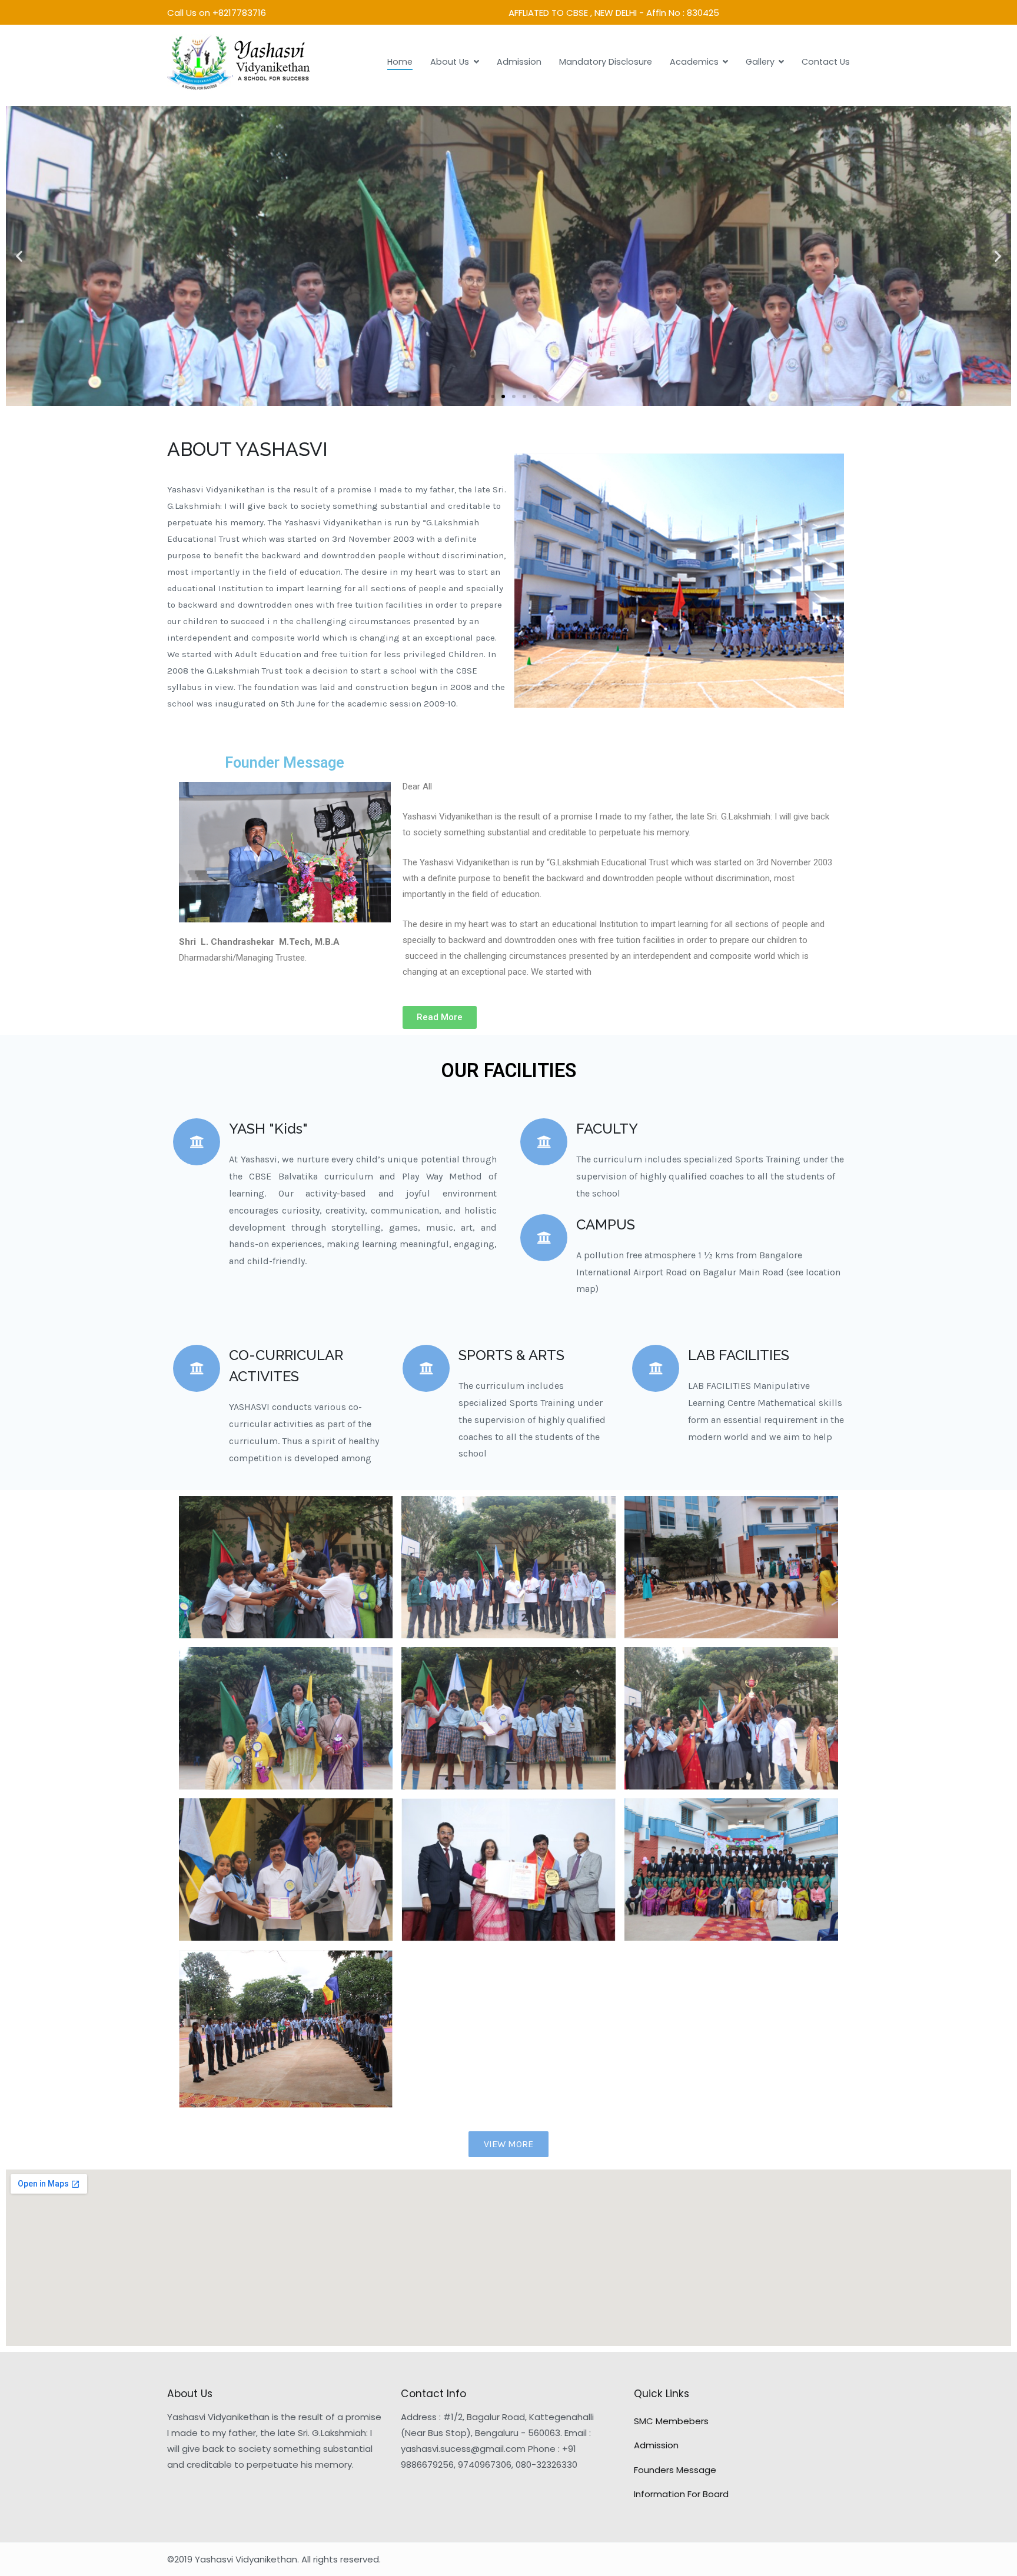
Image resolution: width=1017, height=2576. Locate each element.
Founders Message (675, 2470)
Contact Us (826, 62)
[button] (482, 396)
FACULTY (607, 1129)
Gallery (760, 62)
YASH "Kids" (268, 1129)
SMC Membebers (671, 2421)
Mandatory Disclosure (606, 62)
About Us (450, 62)
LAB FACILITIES (739, 1355)
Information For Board (681, 2494)
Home (400, 62)
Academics (694, 62)
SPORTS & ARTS (511, 1355)
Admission (519, 62)
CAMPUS (606, 1224)
